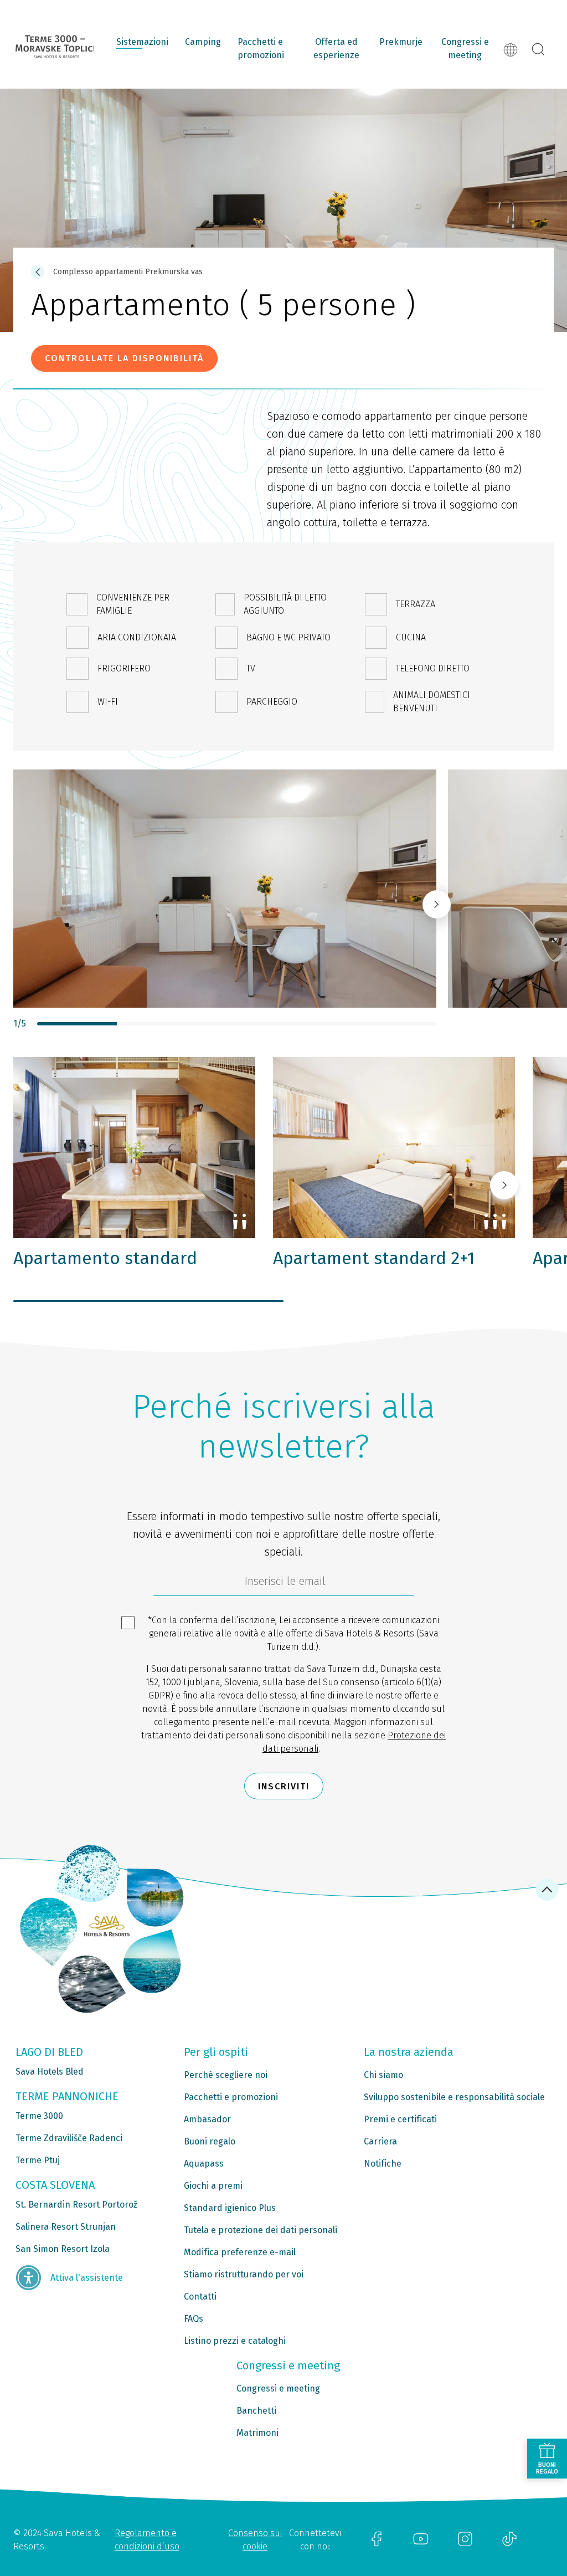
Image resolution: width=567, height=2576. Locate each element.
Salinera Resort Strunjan (66, 2227)
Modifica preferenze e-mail (240, 2252)
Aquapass (204, 2164)
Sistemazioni (142, 42)
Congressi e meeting (465, 48)
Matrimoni (257, 2433)
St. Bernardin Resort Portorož (76, 2205)
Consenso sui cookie (255, 2540)
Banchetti (256, 2411)
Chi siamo (383, 2075)
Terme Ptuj (38, 2160)
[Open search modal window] (538, 50)
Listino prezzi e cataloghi (235, 2341)
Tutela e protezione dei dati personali (261, 2230)
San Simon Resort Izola (63, 2249)
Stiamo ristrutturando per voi (244, 2274)
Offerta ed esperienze (336, 48)
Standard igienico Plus (230, 2208)
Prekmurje (401, 42)
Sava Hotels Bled (50, 2072)
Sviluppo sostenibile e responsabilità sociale (454, 2097)
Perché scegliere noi (226, 2075)
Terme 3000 (39, 2116)
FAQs (194, 2319)
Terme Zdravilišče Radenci (69, 2138)
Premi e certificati (400, 2119)
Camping (203, 42)
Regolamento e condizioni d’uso (147, 2540)
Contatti (200, 2297)
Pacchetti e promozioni (261, 48)
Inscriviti (284, 1786)
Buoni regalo (210, 2141)
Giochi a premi (213, 2186)
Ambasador (207, 2119)
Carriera (380, 2141)
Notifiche (383, 2164)
